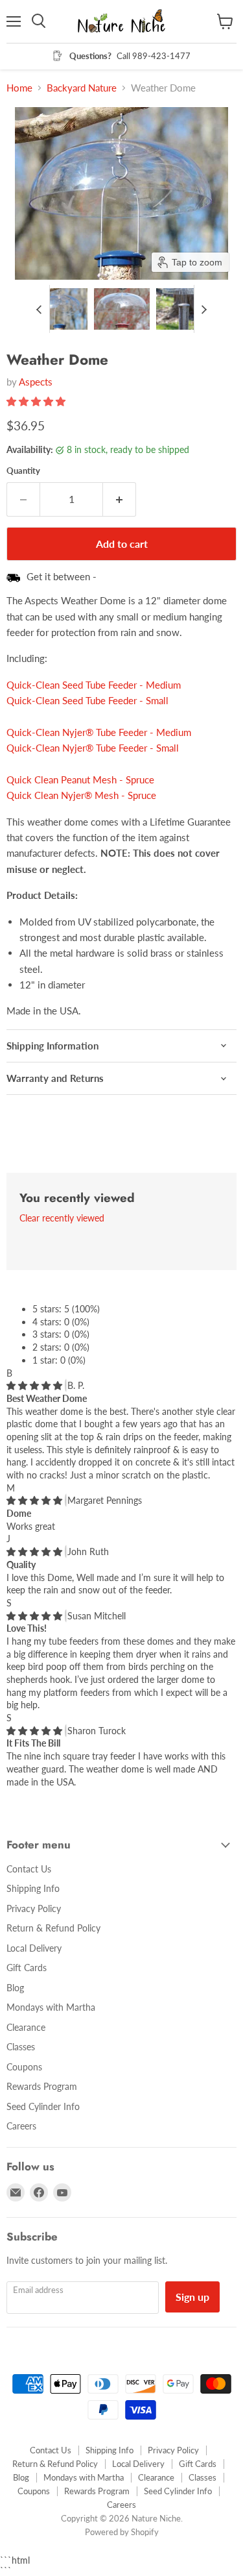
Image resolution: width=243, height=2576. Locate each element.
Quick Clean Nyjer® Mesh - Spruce (81, 795)
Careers (21, 2126)
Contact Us (29, 1869)
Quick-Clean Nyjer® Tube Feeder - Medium (99, 732)
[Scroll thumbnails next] (204, 309)
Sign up (192, 2297)
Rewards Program (42, 2086)
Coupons (24, 2067)
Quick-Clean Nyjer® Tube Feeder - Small (93, 748)
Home (19, 88)
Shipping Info (33, 1888)
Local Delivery (34, 1948)
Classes (21, 2047)
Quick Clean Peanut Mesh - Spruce (80, 779)
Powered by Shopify (122, 2532)
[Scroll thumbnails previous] (40, 309)
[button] (60, 309)
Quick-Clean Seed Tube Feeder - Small (87, 700)
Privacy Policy (34, 1908)
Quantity (23, 471)
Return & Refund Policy (53, 1928)
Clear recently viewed (62, 1218)
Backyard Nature (82, 88)
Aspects (36, 382)
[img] (36, 1385)
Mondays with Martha (51, 2007)
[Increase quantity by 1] (120, 499)
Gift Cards (27, 1968)
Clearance (26, 2027)
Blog (15, 1988)
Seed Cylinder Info (43, 2106)
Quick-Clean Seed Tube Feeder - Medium (94, 685)
